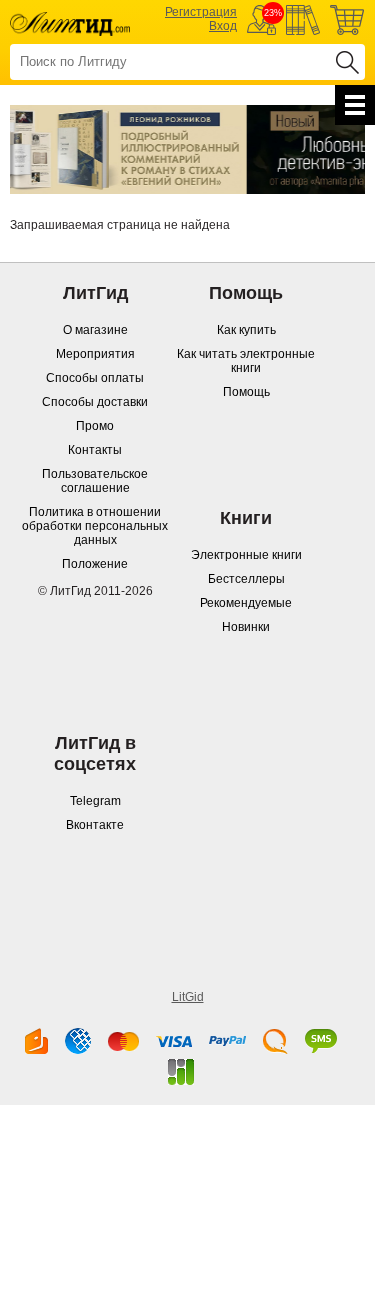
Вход (223, 26)
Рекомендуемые (246, 603)
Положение (95, 564)
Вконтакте (95, 825)
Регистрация (201, 12)
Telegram (95, 801)
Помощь (246, 392)
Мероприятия (95, 354)
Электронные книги (246, 555)
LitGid (188, 997)
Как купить (246, 330)
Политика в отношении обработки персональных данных (95, 526)
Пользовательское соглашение (95, 481)
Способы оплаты (95, 378)
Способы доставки (95, 402)
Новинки (246, 627)
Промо (95, 426)
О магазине (95, 330)
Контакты (95, 450)
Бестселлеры (246, 579)
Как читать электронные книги (246, 361)
